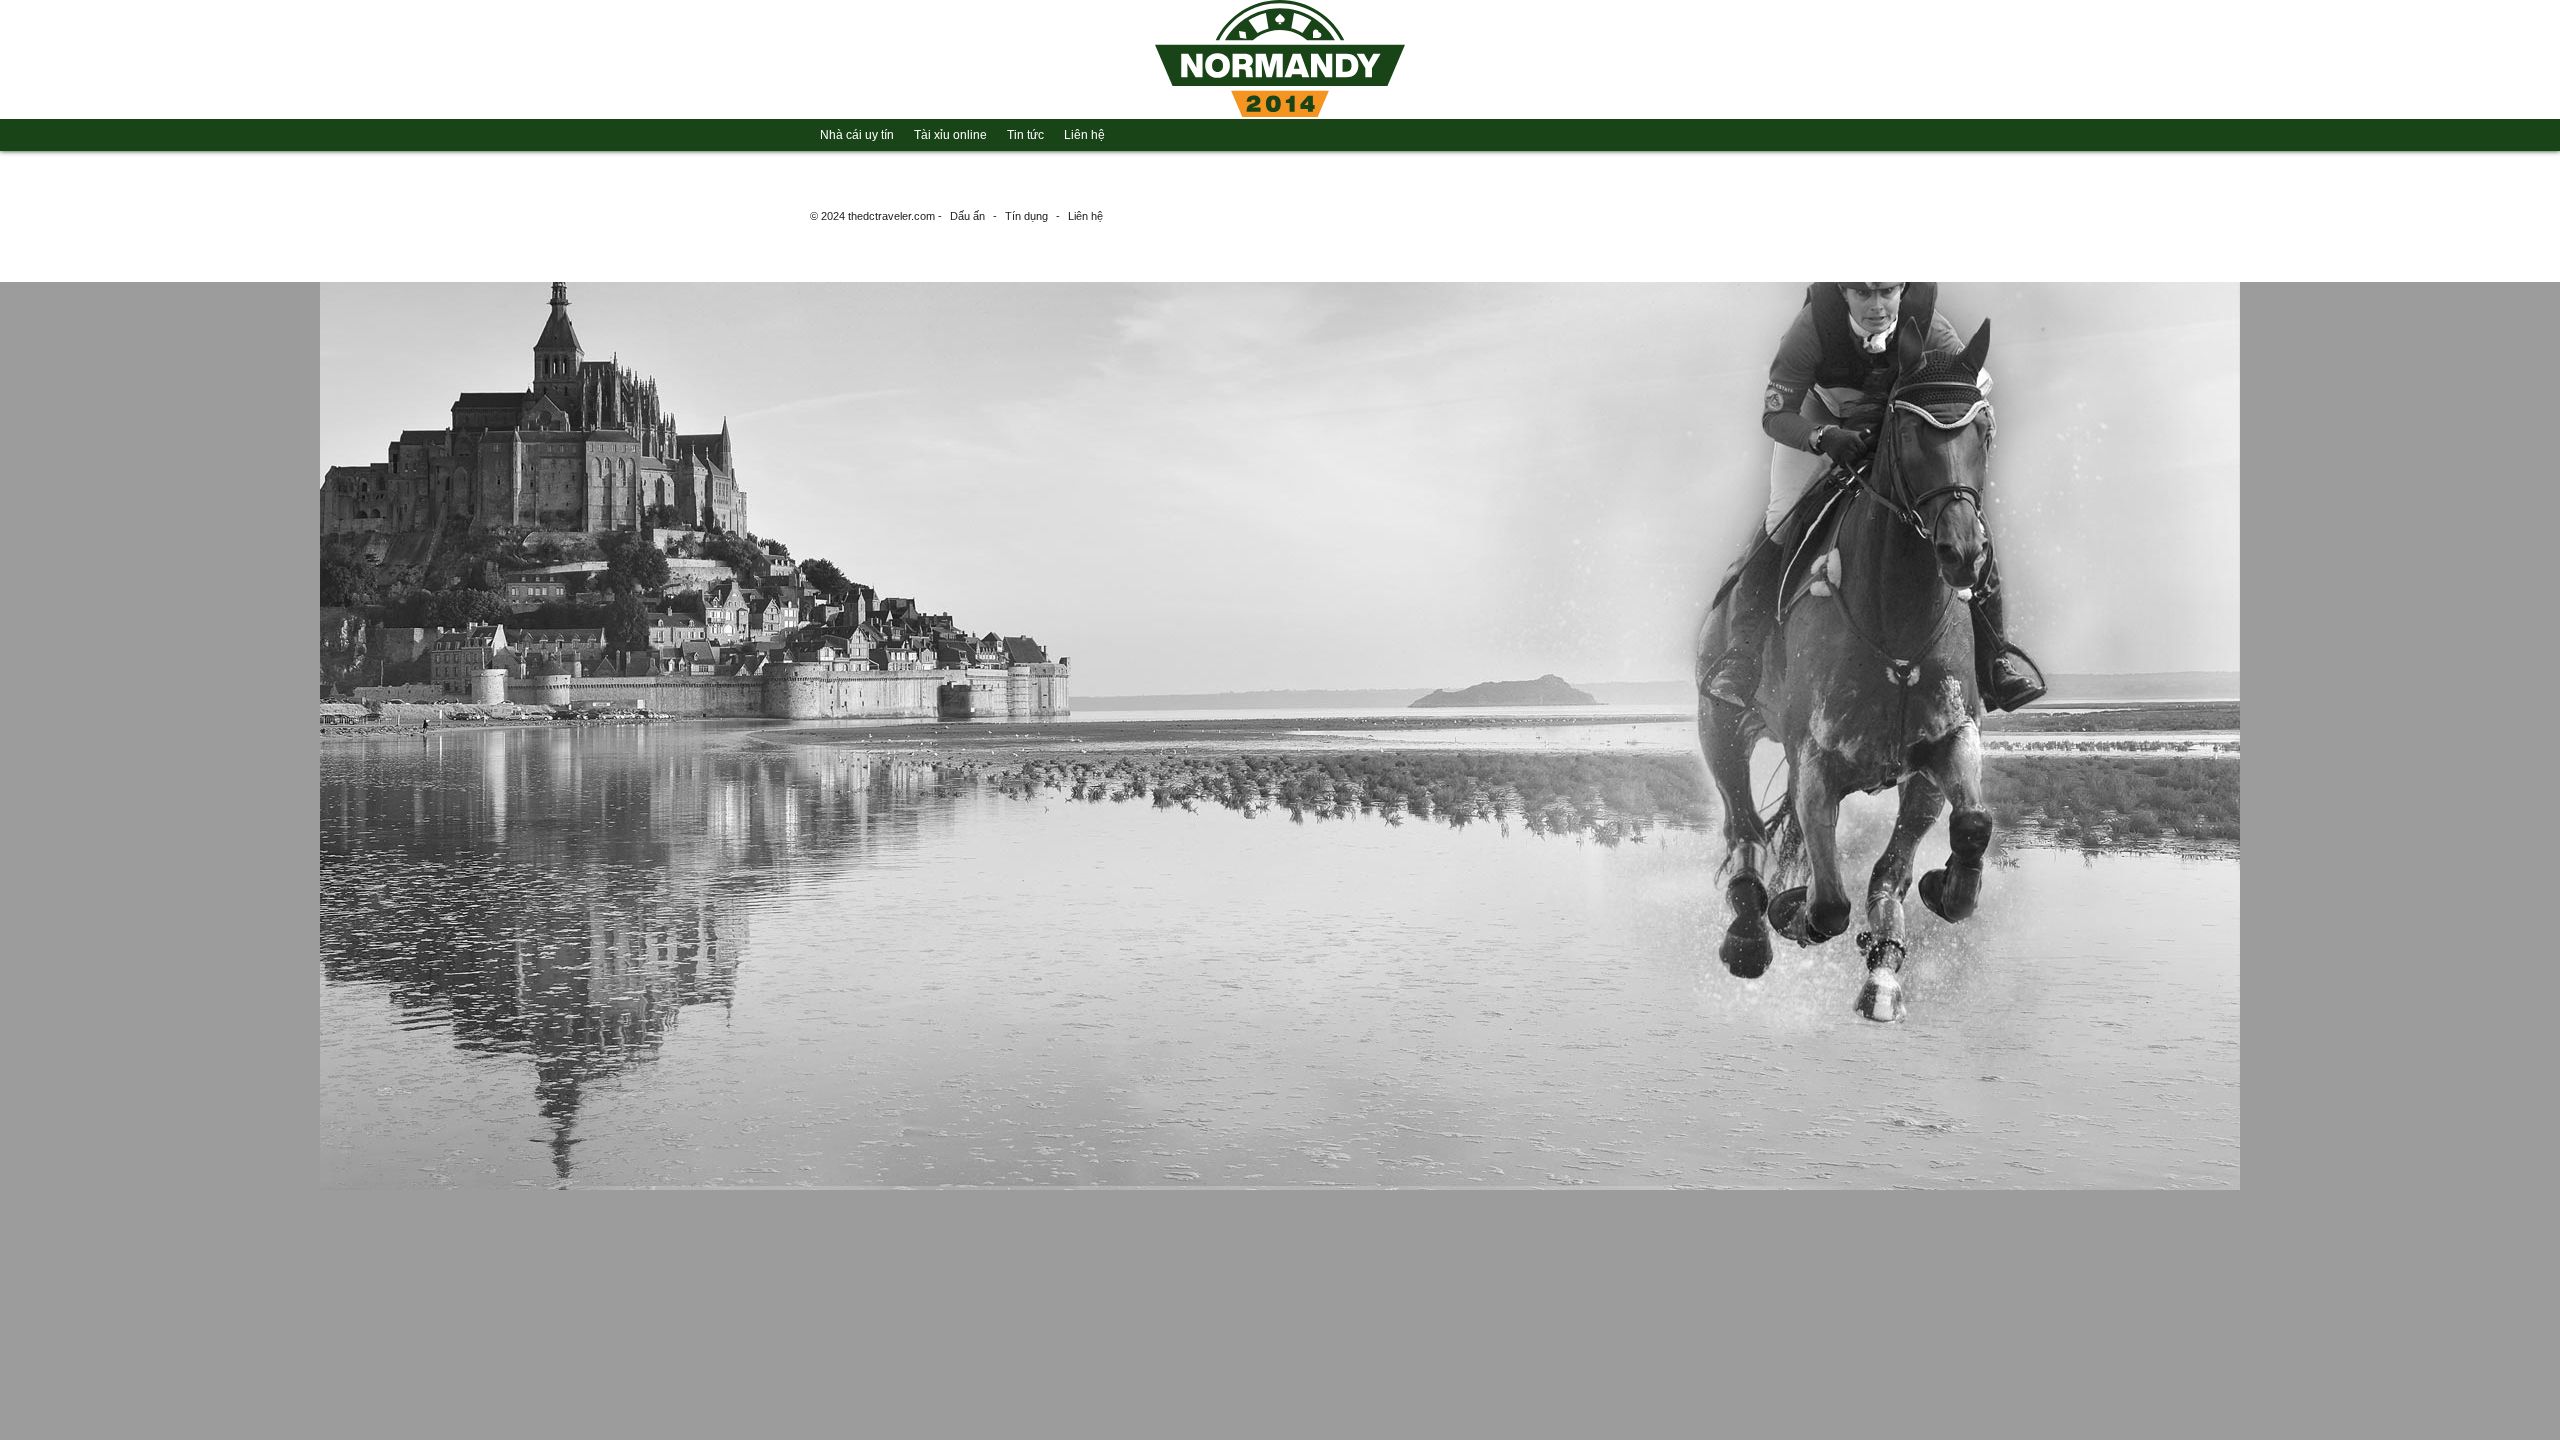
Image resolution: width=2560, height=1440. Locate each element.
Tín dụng (1026, 216)
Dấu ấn (967, 216)
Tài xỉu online (950, 135)
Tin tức (1025, 135)
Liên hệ (1084, 135)
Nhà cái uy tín (857, 135)
